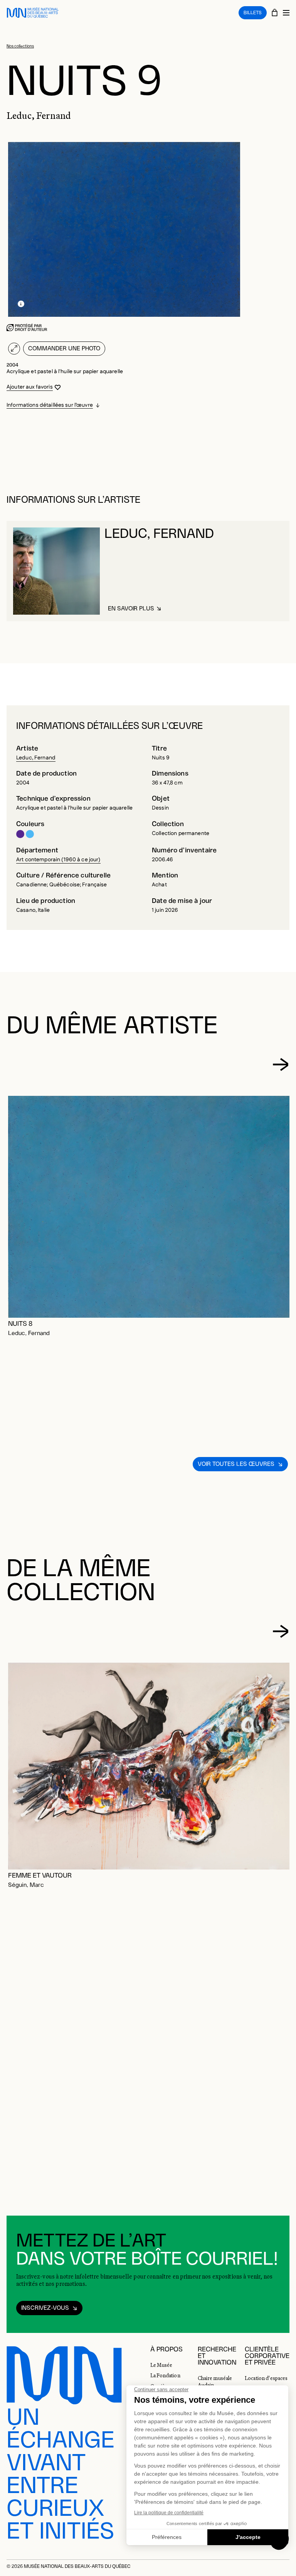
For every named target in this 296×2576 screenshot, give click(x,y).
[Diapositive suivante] (281, 1065)
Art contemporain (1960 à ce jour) (58, 860)
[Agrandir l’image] (14, 349)
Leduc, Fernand (36, 758)
